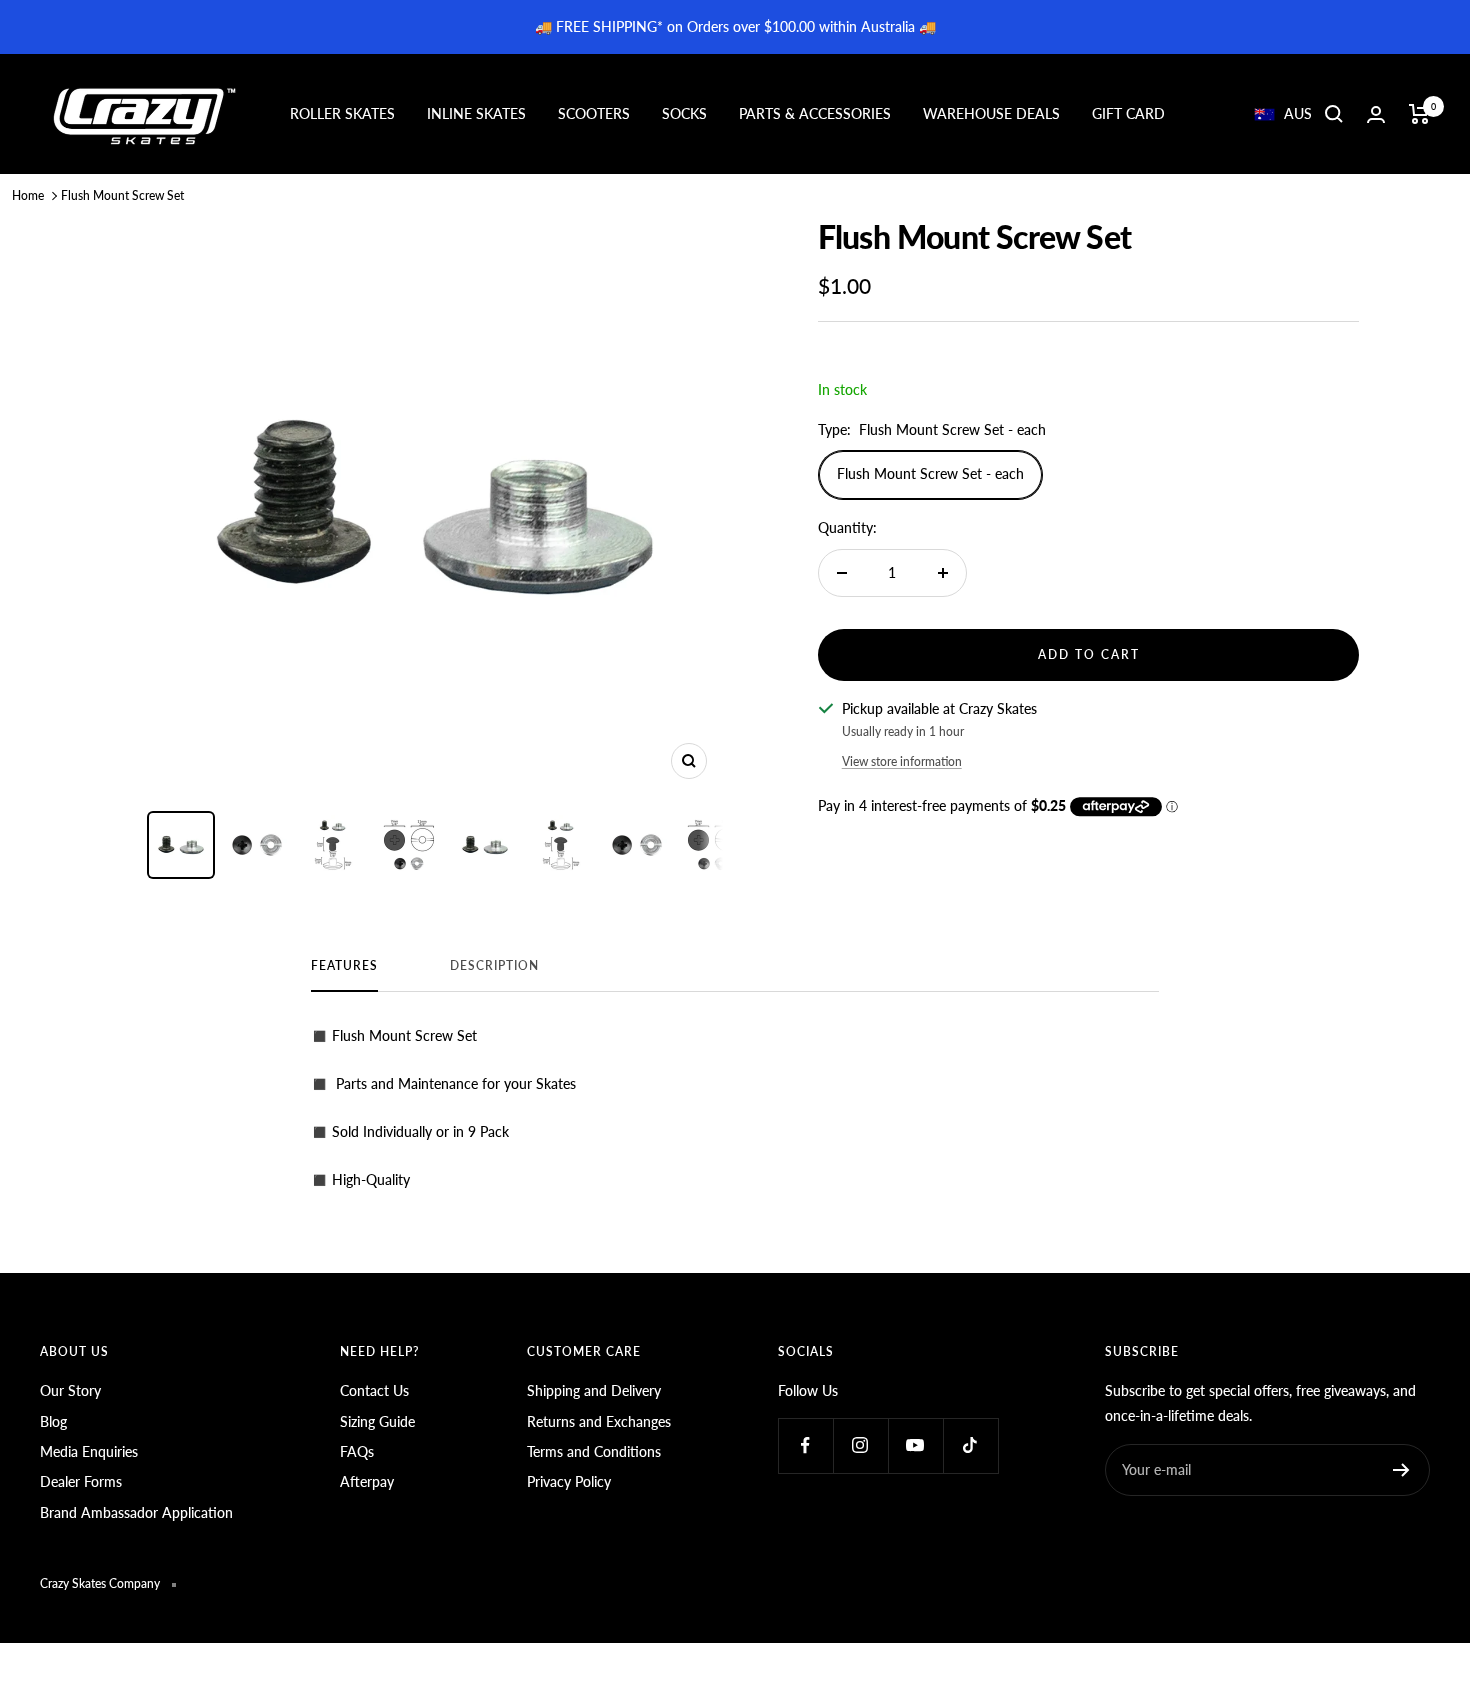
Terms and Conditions (594, 1451)
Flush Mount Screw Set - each (930, 473)
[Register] (1401, 1470)
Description (494, 966)
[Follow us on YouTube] (915, 1445)
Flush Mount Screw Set (122, 195)
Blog (53, 1421)
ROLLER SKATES (342, 113)
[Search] (1334, 114)
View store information (902, 761)
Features (344, 966)
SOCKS (684, 113)
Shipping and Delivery (594, 1390)
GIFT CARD (1128, 113)
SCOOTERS (594, 113)
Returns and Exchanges (599, 1421)
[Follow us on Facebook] (805, 1445)
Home (28, 195)
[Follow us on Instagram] (860, 1445)
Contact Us (374, 1390)
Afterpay (367, 1481)
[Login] (1376, 114)
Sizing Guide (377, 1421)
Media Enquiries (89, 1451)
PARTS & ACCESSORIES (815, 113)
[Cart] (1419, 114)
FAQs (357, 1451)
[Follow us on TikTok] (970, 1445)
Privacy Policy (569, 1481)
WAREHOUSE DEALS (991, 113)
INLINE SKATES (476, 113)
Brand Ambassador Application (136, 1512)
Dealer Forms (81, 1481)
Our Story (70, 1390)
